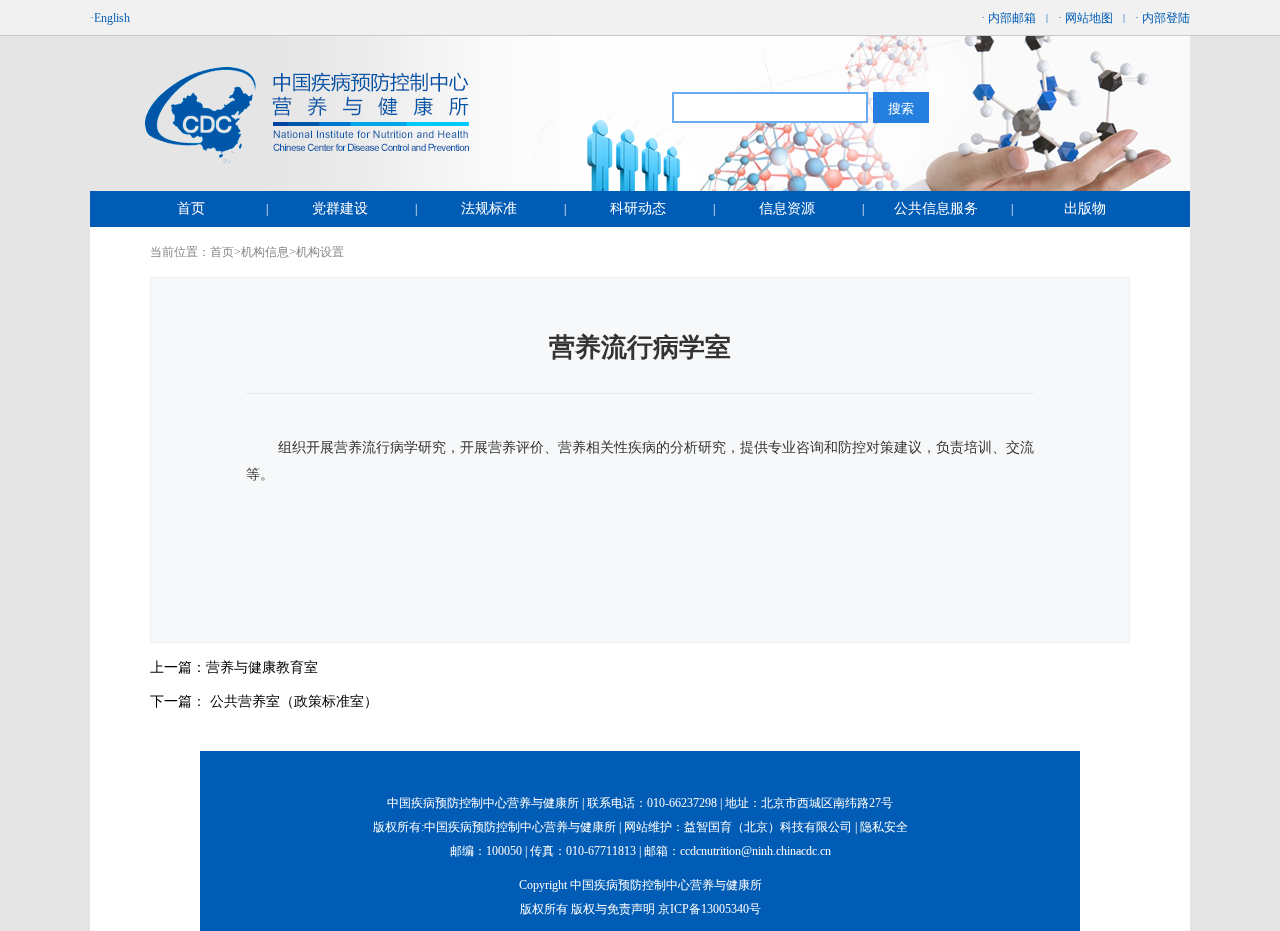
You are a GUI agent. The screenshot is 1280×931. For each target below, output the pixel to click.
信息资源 (787, 208)
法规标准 (489, 208)
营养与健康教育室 (262, 667)
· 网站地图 (1085, 18)
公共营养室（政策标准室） (294, 701)
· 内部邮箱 (1008, 18)
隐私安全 (884, 827)
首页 (191, 208)
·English (110, 18)
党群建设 (340, 208)
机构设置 (320, 252)
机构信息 (265, 252)
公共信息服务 (936, 208)
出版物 (1085, 208)
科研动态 (638, 208)
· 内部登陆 (1162, 18)
